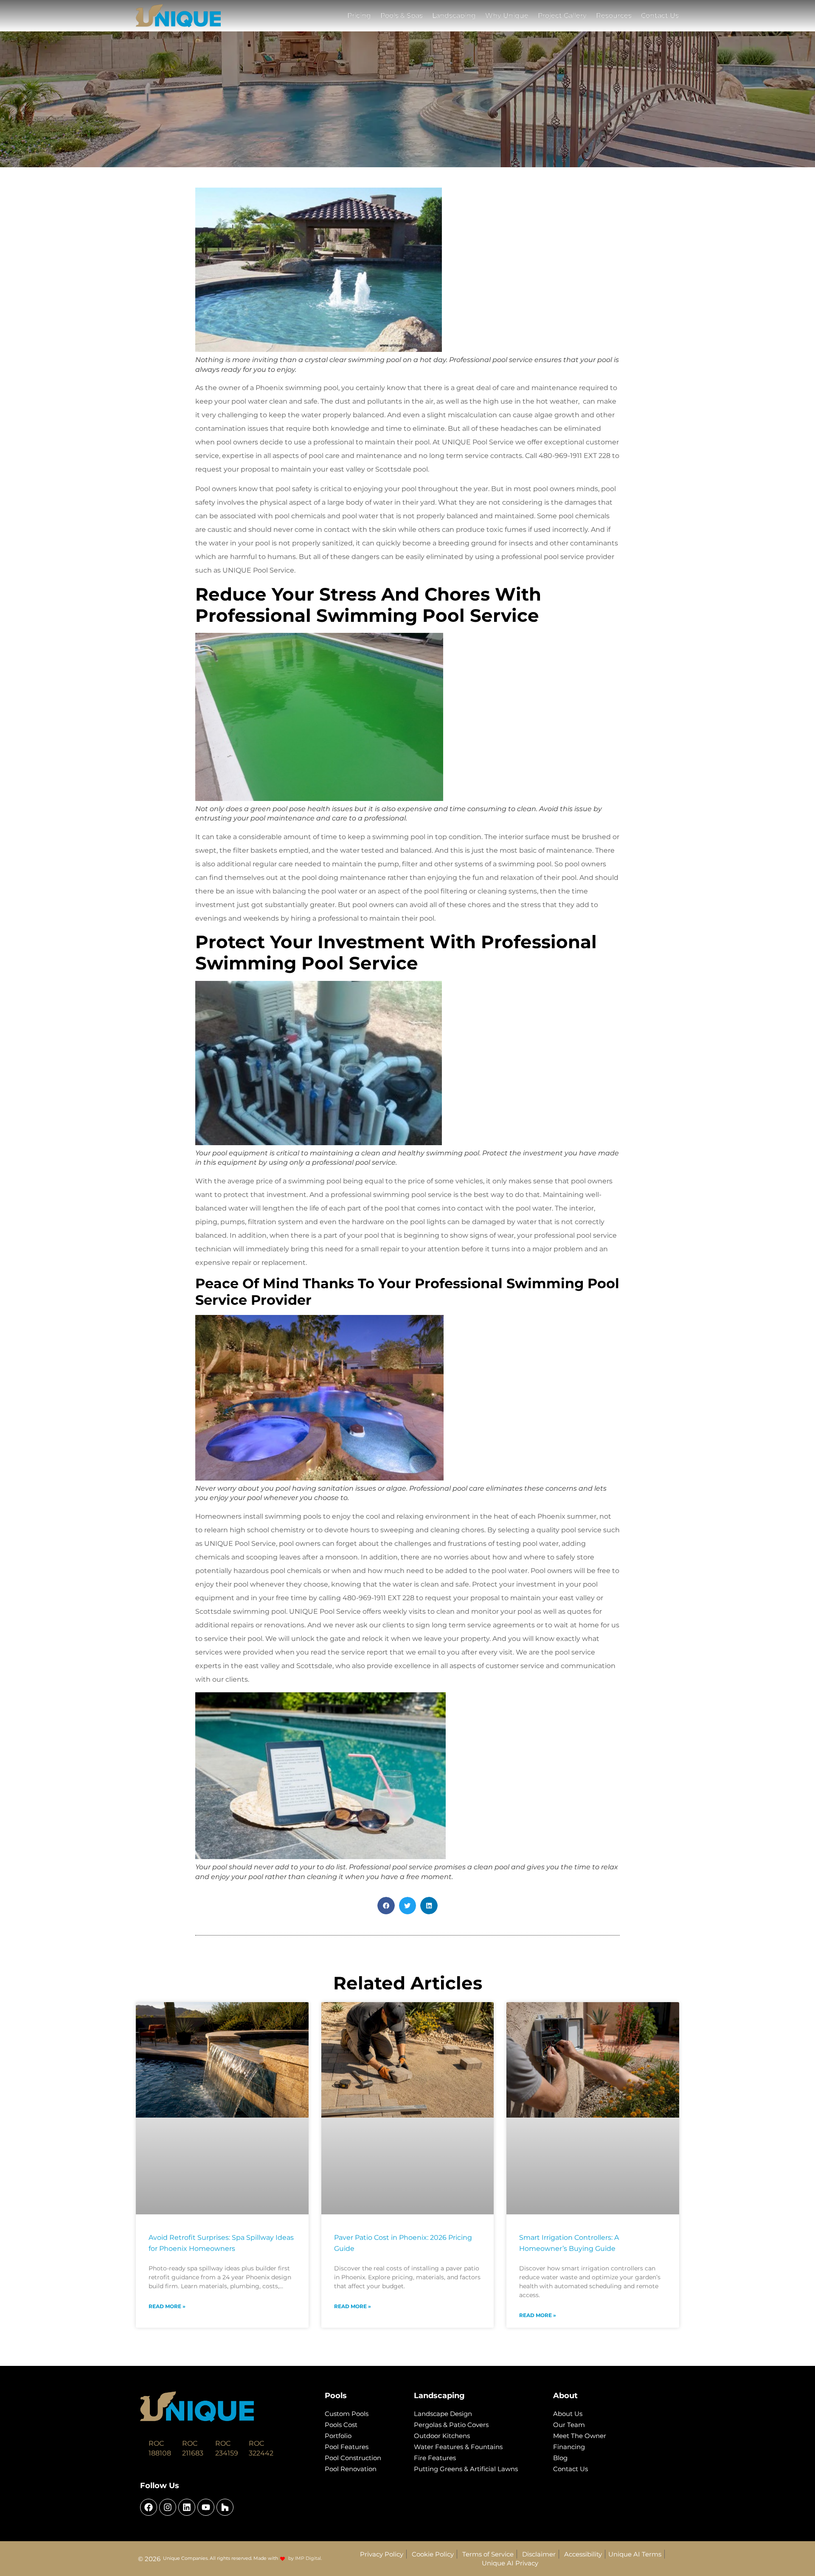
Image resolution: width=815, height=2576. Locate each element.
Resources (614, 15)
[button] (386, 1906)
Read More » (167, 2306)
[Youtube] (206, 2507)
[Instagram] (168, 2507)
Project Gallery (562, 15)
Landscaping (454, 15)
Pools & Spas (402, 15)
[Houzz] (225, 2507)
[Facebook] (149, 2507)
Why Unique (507, 15)
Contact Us (660, 15)
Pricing (359, 15)
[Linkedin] (187, 2507)
